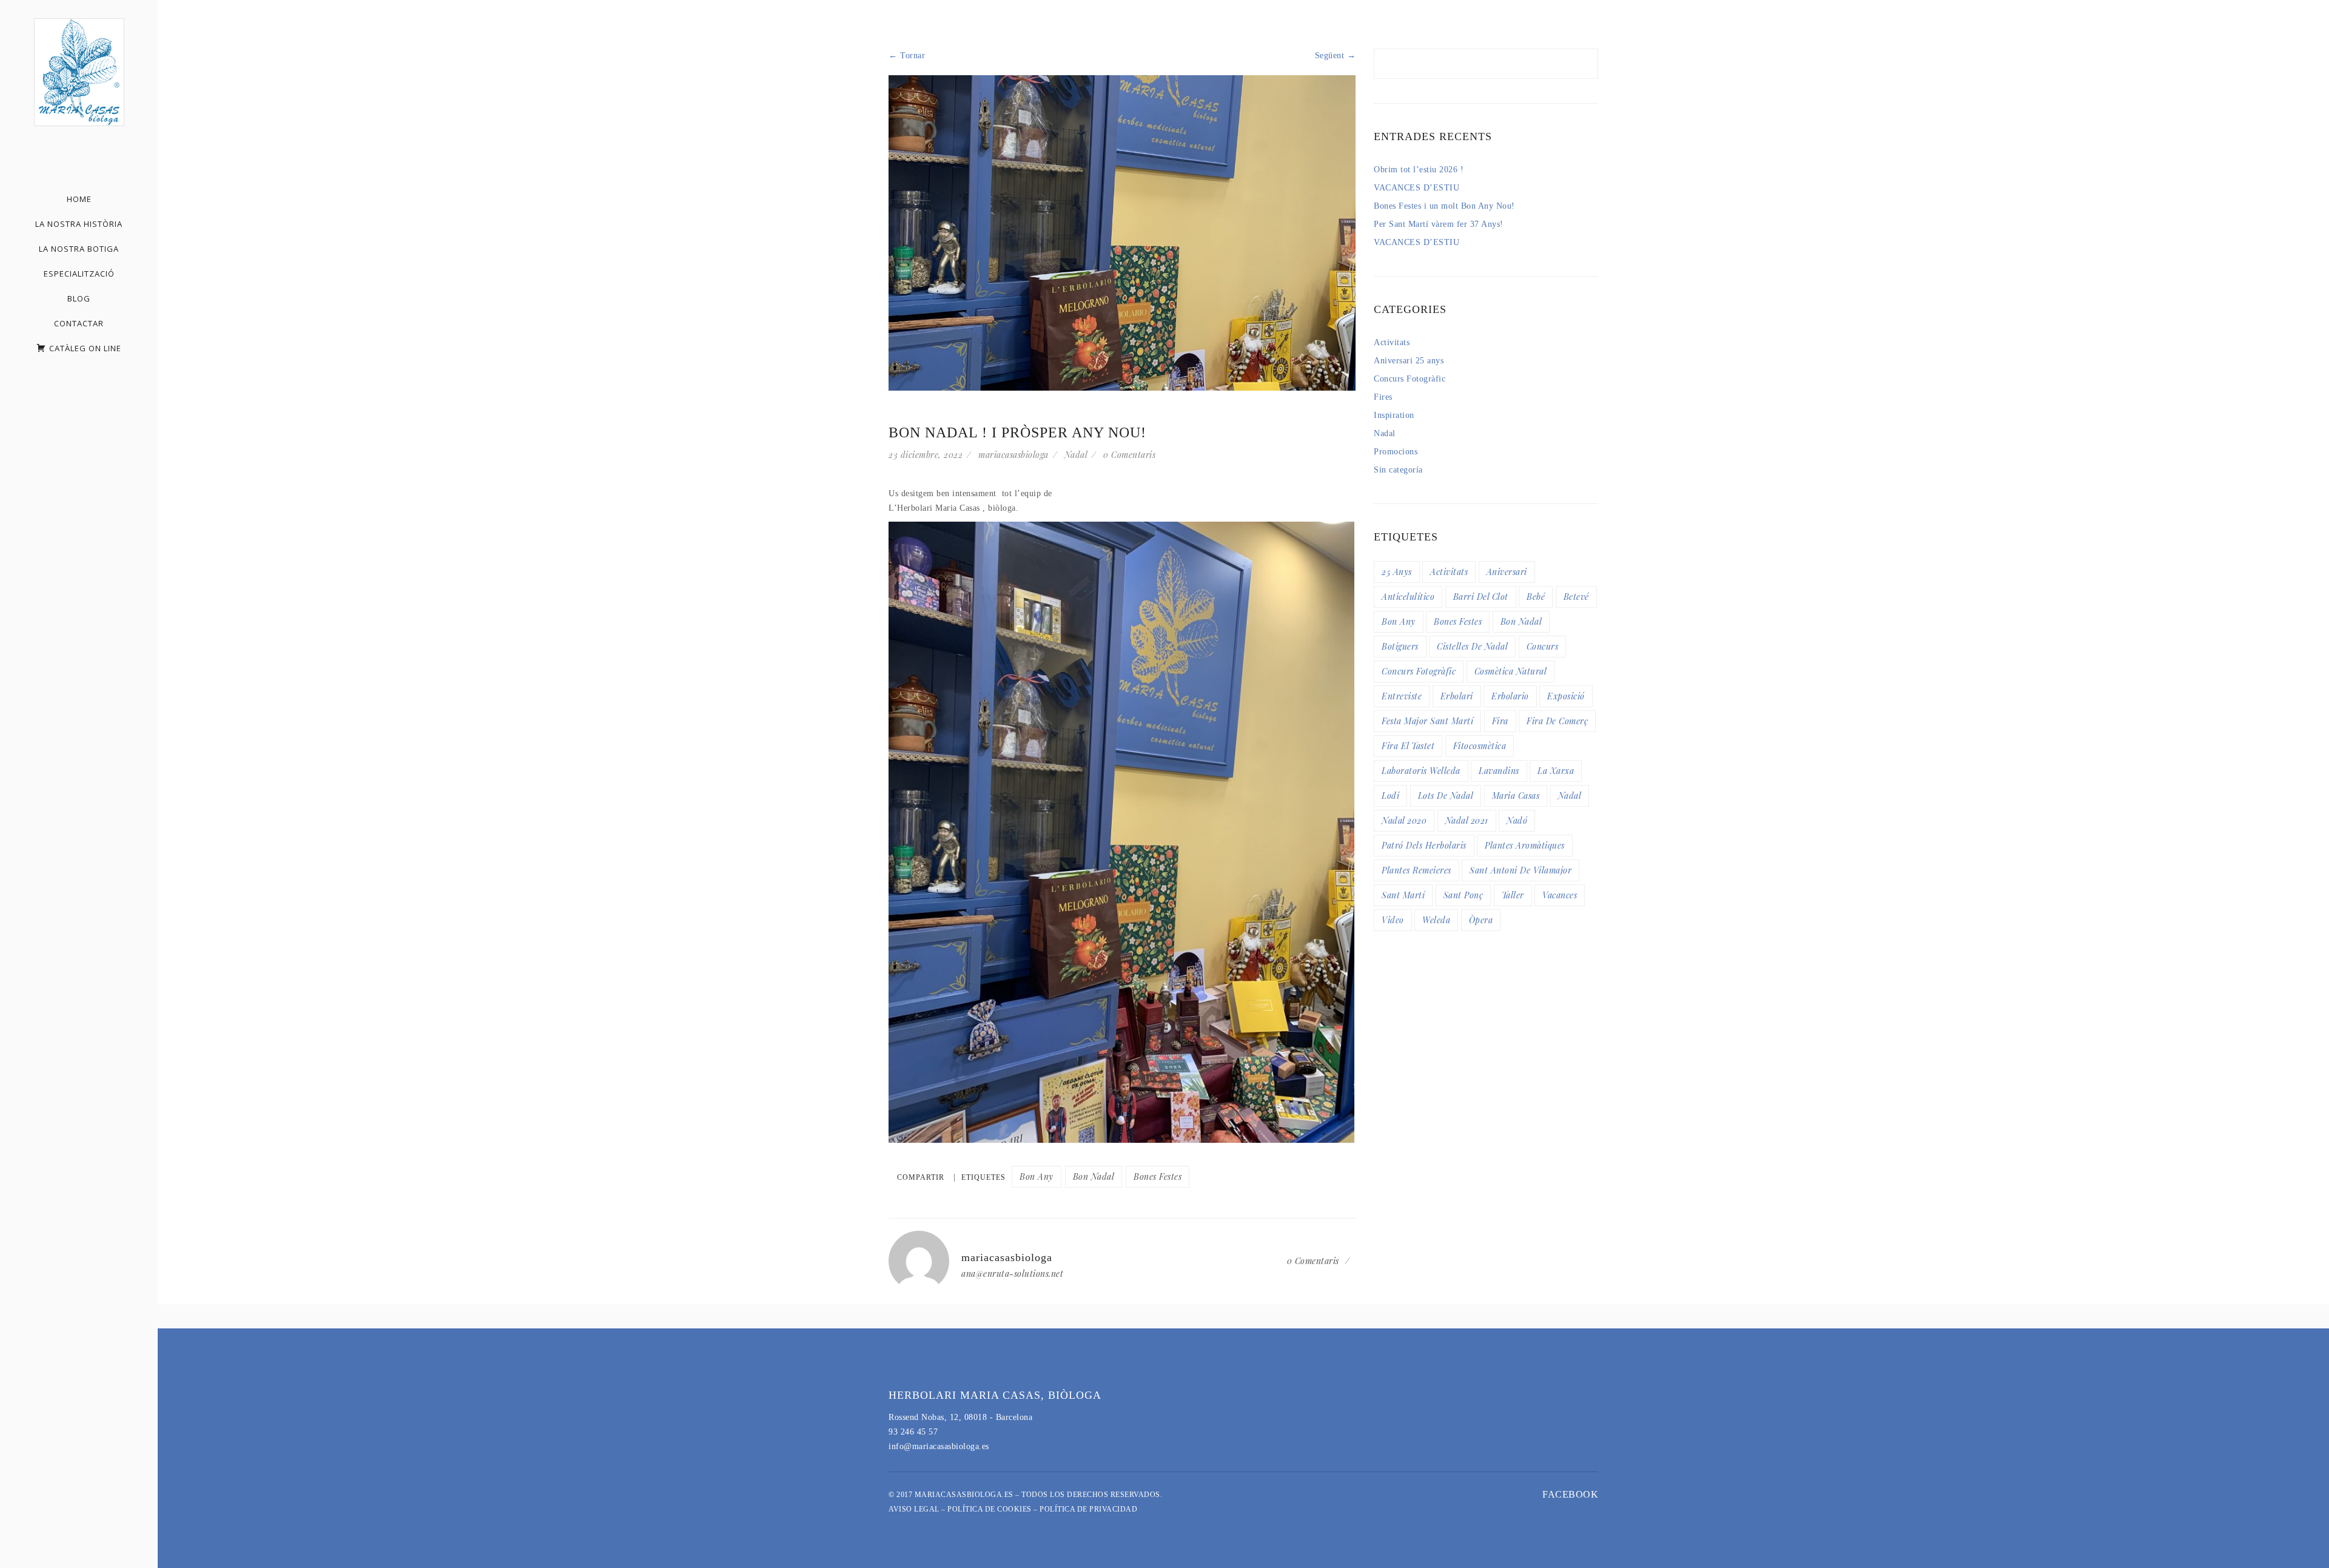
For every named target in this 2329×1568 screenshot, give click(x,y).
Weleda (1436, 920)
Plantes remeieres (1417, 870)
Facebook (1570, 1494)
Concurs (1543, 646)
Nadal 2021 (1467, 820)
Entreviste (1402, 696)
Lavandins (1499, 771)
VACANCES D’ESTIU (1417, 188)
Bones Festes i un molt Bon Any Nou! (1444, 206)
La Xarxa (1556, 771)
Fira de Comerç (1557, 721)
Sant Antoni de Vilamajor (1521, 870)
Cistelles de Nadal (1472, 646)
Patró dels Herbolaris (1424, 845)
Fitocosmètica (1480, 746)
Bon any (1037, 1176)
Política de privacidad (1088, 1509)
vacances (1560, 895)
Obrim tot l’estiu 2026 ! (1419, 170)
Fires (1383, 397)
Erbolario (1510, 696)
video (1393, 920)
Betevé (1576, 597)
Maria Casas (1516, 796)
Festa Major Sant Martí (1427, 721)
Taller (1513, 895)
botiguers (1400, 646)
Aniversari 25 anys (1409, 361)
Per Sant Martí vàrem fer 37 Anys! (1439, 224)
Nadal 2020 (1404, 820)
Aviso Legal (914, 1509)
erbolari (1457, 696)
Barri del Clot (1481, 597)
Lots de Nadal (1446, 796)
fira (1500, 721)
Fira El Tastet (1408, 746)
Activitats (1392, 342)
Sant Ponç (1464, 895)
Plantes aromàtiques (1525, 845)
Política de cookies (990, 1509)
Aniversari (1507, 572)
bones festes (1158, 1176)
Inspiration (1394, 415)
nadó (1517, 820)
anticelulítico (1408, 597)
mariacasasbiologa (1013, 455)
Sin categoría (1398, 470)
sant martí (1403, 895)
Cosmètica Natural (1511, 671)
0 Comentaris (1129, 455)
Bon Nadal (1094, 1176)
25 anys (1397, 572)
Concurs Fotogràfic (1410, 379)
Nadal (1076, 455)
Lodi (1390, 796)
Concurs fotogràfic (1419, 671)
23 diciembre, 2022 (926, 455)
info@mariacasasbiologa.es (939, 1446)
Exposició (1566, 696)
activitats (1449, 572)
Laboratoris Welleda (1421, 771)
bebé (1536, 597)
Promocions (1396, 452)
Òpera (1481, 920)
